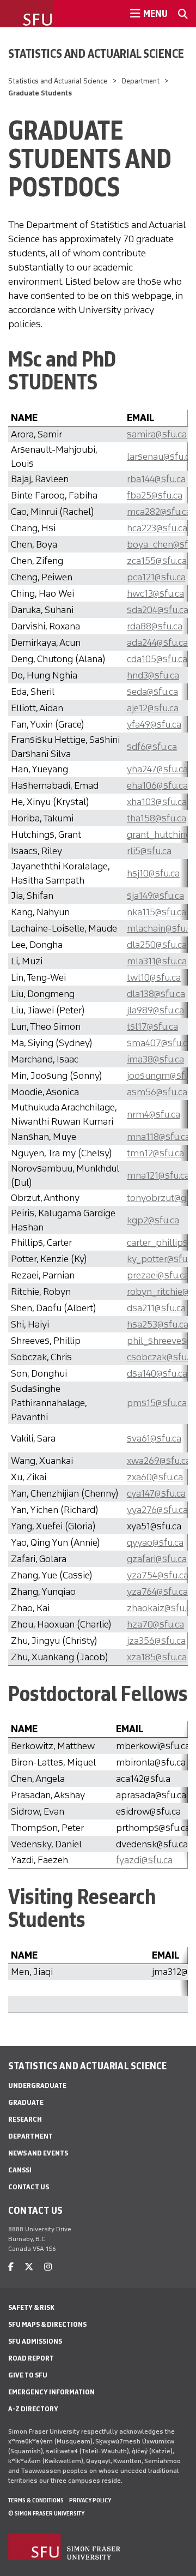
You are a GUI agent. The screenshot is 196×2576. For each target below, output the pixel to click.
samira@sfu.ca (157, 434)
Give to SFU (28, 2375)
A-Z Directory (33, 2409)
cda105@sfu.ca (157, 659)
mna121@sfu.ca (158, 1175)
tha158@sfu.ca (157, 818)
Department (141, 81)
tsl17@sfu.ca (152, 1026)
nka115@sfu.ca (157, 912)
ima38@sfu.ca (155, 1059)
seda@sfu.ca (152, 692)
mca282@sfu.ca (159, 512)
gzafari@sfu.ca (157, 1559)
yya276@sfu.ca (157, 1510)
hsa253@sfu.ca (158, 1324)
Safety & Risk (31, 2307)
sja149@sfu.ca (155, 896)
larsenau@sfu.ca (161, 457)
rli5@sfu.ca (149, 851)
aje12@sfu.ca (153, 708)
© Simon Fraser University (46, 2513)
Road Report (31, 2358)
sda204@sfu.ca (158, 610)
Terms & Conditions (36, 2500)
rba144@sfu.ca (156, 479)
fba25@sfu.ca (155, 495)
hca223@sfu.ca (157, 528)
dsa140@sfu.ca (157, 1373)
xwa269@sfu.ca (159, 1461)
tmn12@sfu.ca (155, 1153)
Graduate (26, 2102)
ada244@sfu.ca (157, 643)
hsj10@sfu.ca (153, 873)
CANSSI (20, 2170)
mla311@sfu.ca (157, 961)
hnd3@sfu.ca (153, 675)
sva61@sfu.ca (154, 1438)
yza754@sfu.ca (158, 1575)
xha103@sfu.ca (157, 802)
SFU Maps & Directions (47, 2324)
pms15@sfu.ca (157, 1403)
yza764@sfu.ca (157, 1592)
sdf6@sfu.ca (152, 747)
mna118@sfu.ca (158, 1137)
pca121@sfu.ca (156, 577)
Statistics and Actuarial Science (96, 53)
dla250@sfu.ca (157, 945)
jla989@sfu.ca (155, 1010)
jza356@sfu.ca (156, 1641)
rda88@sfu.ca (155, 626)
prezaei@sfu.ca (158, 1275)
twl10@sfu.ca (154, 977)
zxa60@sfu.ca (155, 1477)
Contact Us (29, 2187)
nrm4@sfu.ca (154, 1114)
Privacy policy (90, 2500)
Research (25, 2119)
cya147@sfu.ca (156, 1493)
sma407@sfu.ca (160, 1043)
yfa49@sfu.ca (154, 724)
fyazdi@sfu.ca (144, 1860)
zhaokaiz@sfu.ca (161, 1608)
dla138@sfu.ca (156, 994)
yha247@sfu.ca (157, 769)
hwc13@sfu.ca (155, 593)
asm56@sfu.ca (157, 1092)
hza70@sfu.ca (155, 1624)
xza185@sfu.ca (157, 1657)
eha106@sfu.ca (157, 785)
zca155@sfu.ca (157, 561)
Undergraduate (37, 2085)
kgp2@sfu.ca (153, 1220)
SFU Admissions (35, 2341)
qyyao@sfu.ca (155, 1542)
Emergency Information (51, 2392)
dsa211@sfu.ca (156, 1308)
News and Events (38, 2153)
